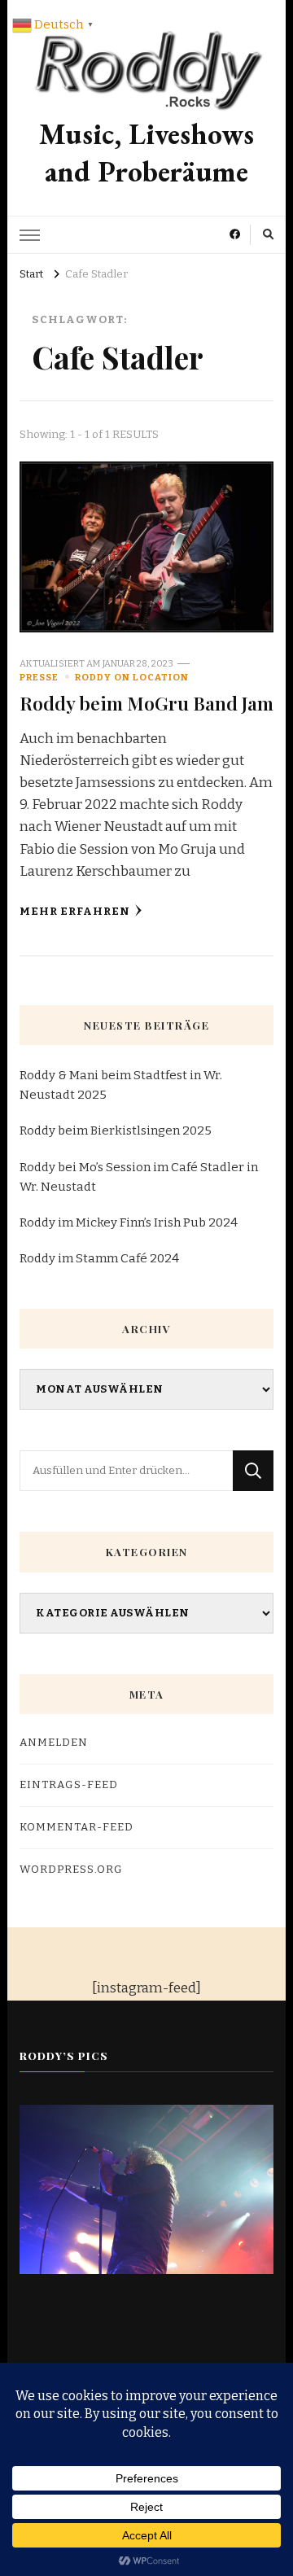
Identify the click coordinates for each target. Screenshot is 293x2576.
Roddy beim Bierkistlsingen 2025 (116, 1131)
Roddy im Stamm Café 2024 (99, 1258)
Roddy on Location (132, 677)
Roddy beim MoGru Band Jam (146, 703)
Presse (39, 677)
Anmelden (54, 1743)
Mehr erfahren (75, 912)
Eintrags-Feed (69, 1785)
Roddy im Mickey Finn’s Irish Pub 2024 (129, 1222)
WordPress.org (71, 1870)
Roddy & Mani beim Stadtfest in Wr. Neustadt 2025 (121, 1085)
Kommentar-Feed (77, 1827)
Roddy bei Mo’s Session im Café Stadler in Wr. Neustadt (139, 1177)
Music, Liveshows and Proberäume (146, 153)
